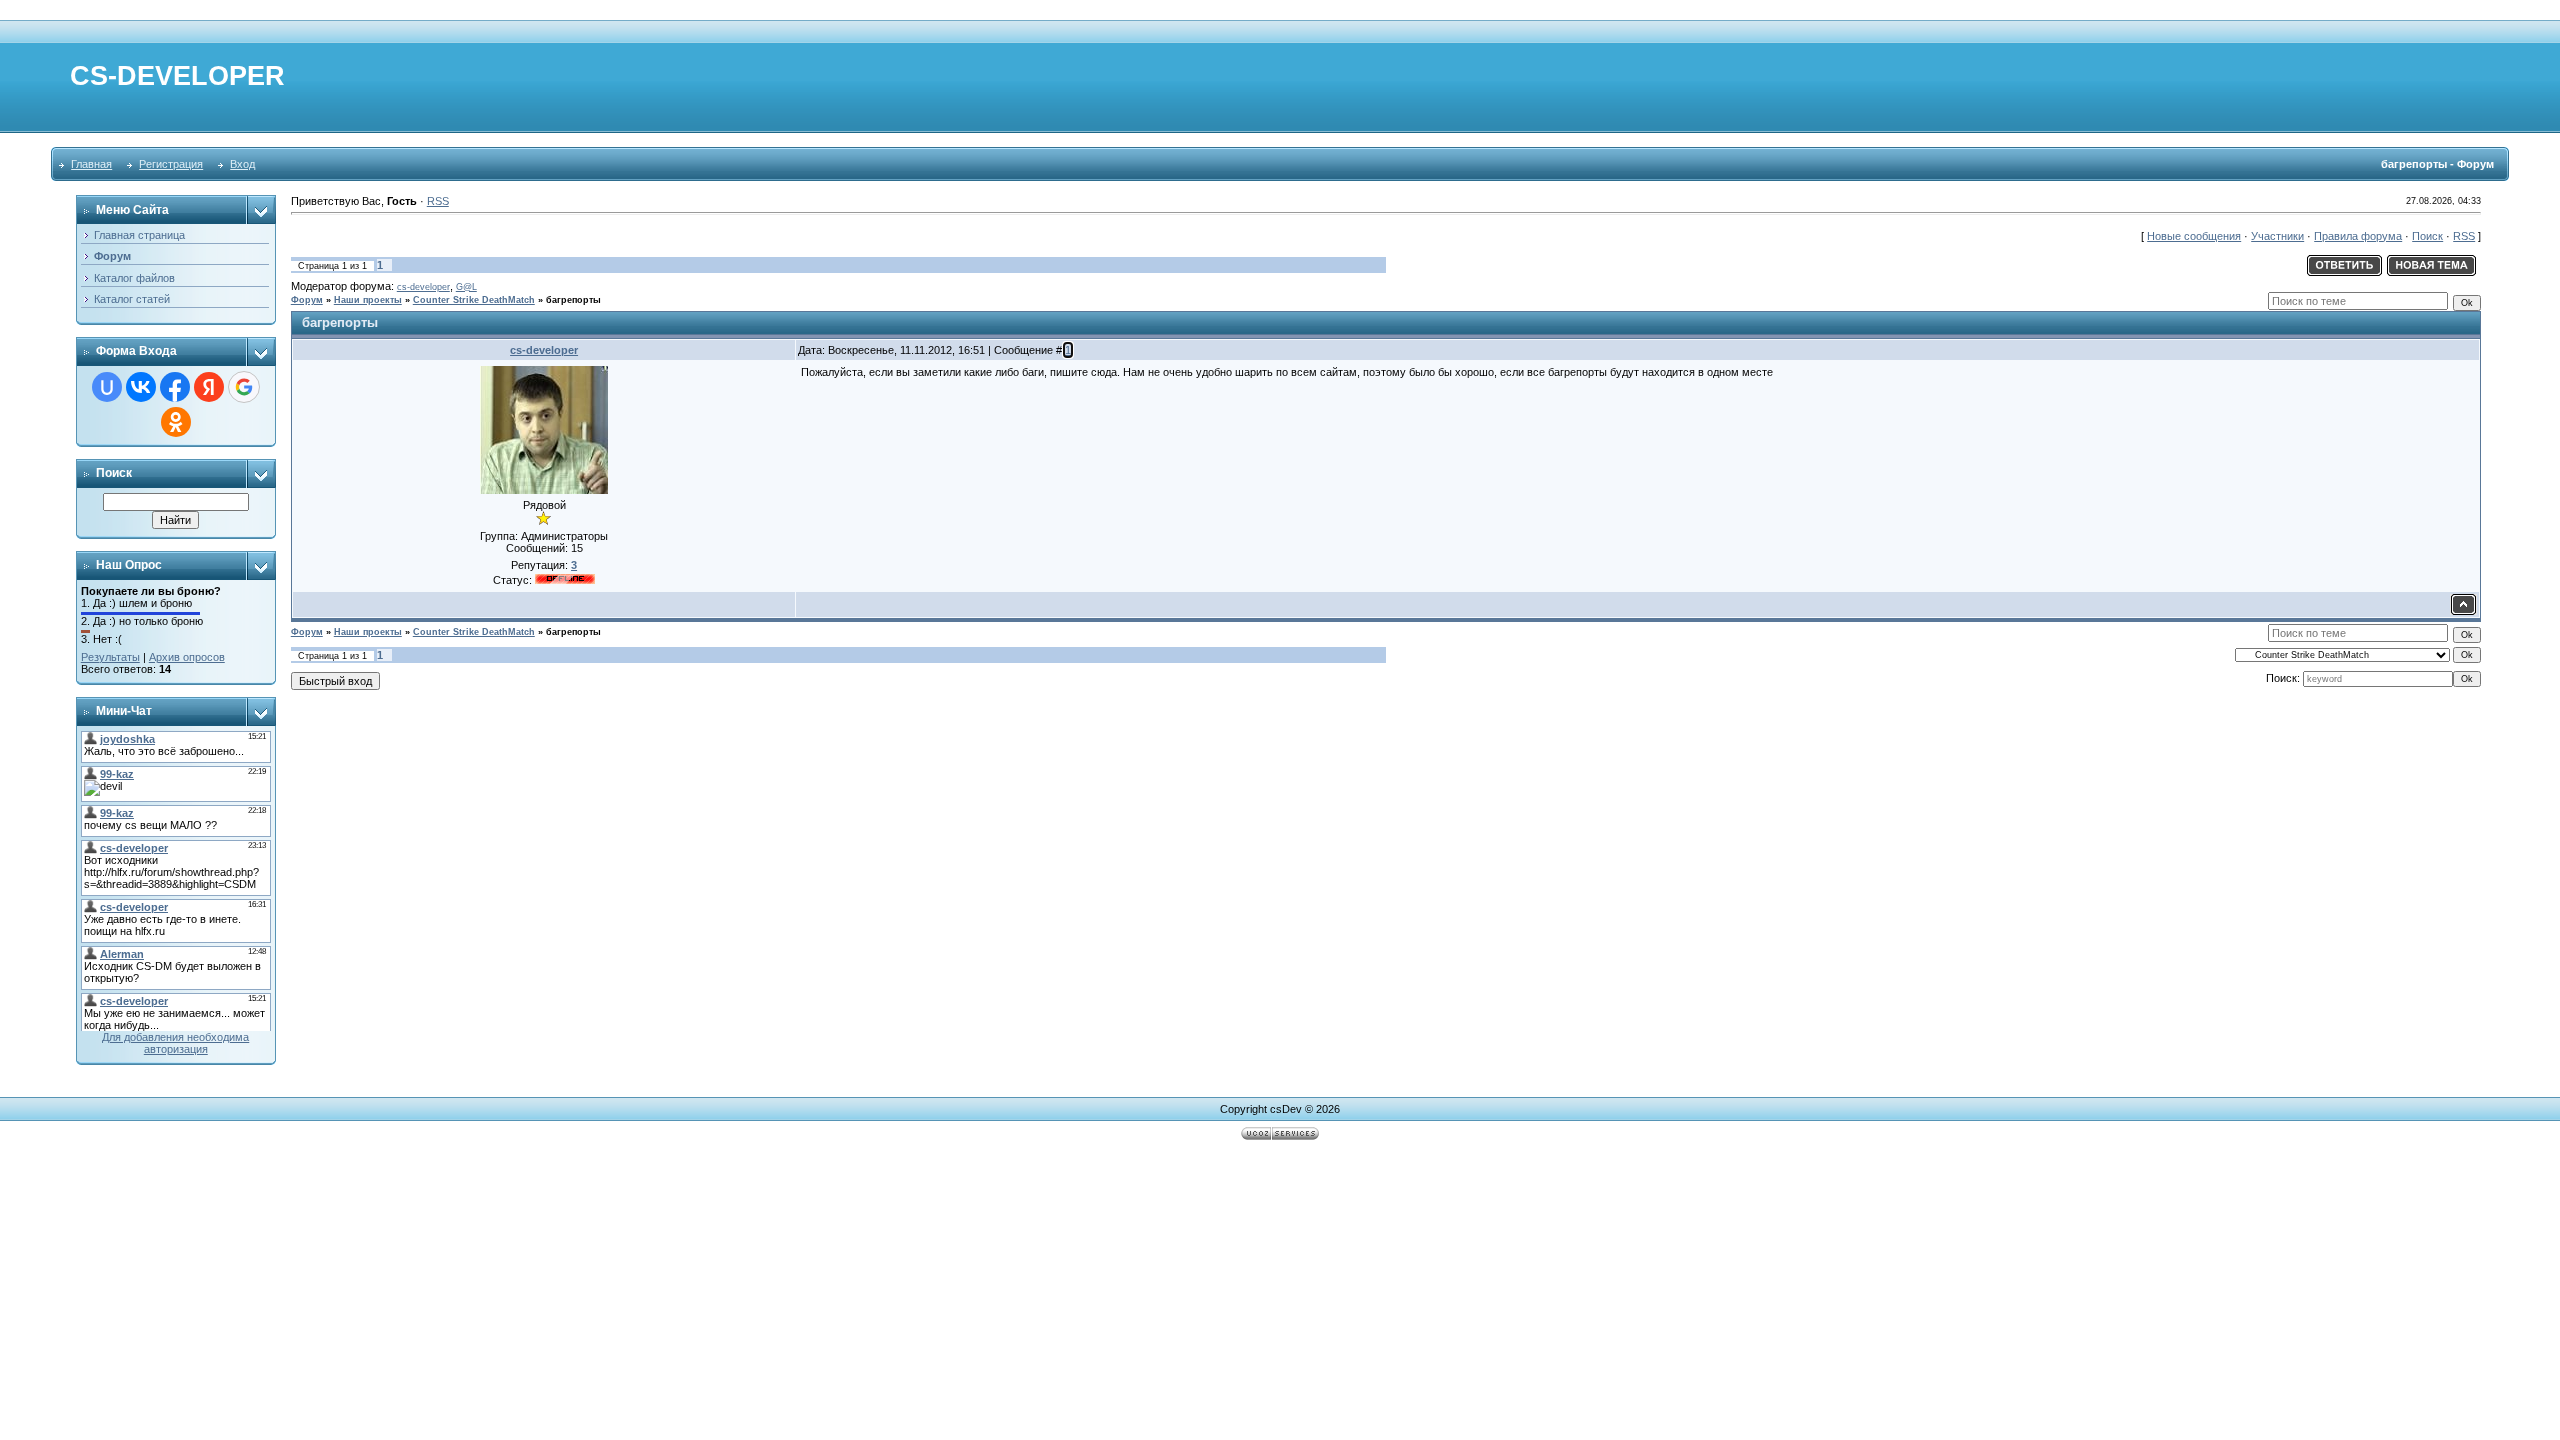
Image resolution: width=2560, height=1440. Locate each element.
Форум (307, 300)
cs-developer (423, 287)
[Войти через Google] (244, 387)
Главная (91, 164)
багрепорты (573, 300)
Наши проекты (368, 300)
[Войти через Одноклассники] (176, 422)
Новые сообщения (2194, 236)
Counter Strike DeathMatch (474, 300)
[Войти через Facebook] (175, 387)
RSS (438, 201)
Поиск (2427, 236)
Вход (242, 164)
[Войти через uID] (107, 387)
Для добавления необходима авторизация (175, 1043)
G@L (466, 287)
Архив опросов (187, 657)
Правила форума (2358, 236)
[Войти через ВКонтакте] (141, 387)
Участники (2277, 236)
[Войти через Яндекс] (209, 387)
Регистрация (171, 164)
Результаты (110, 657)
